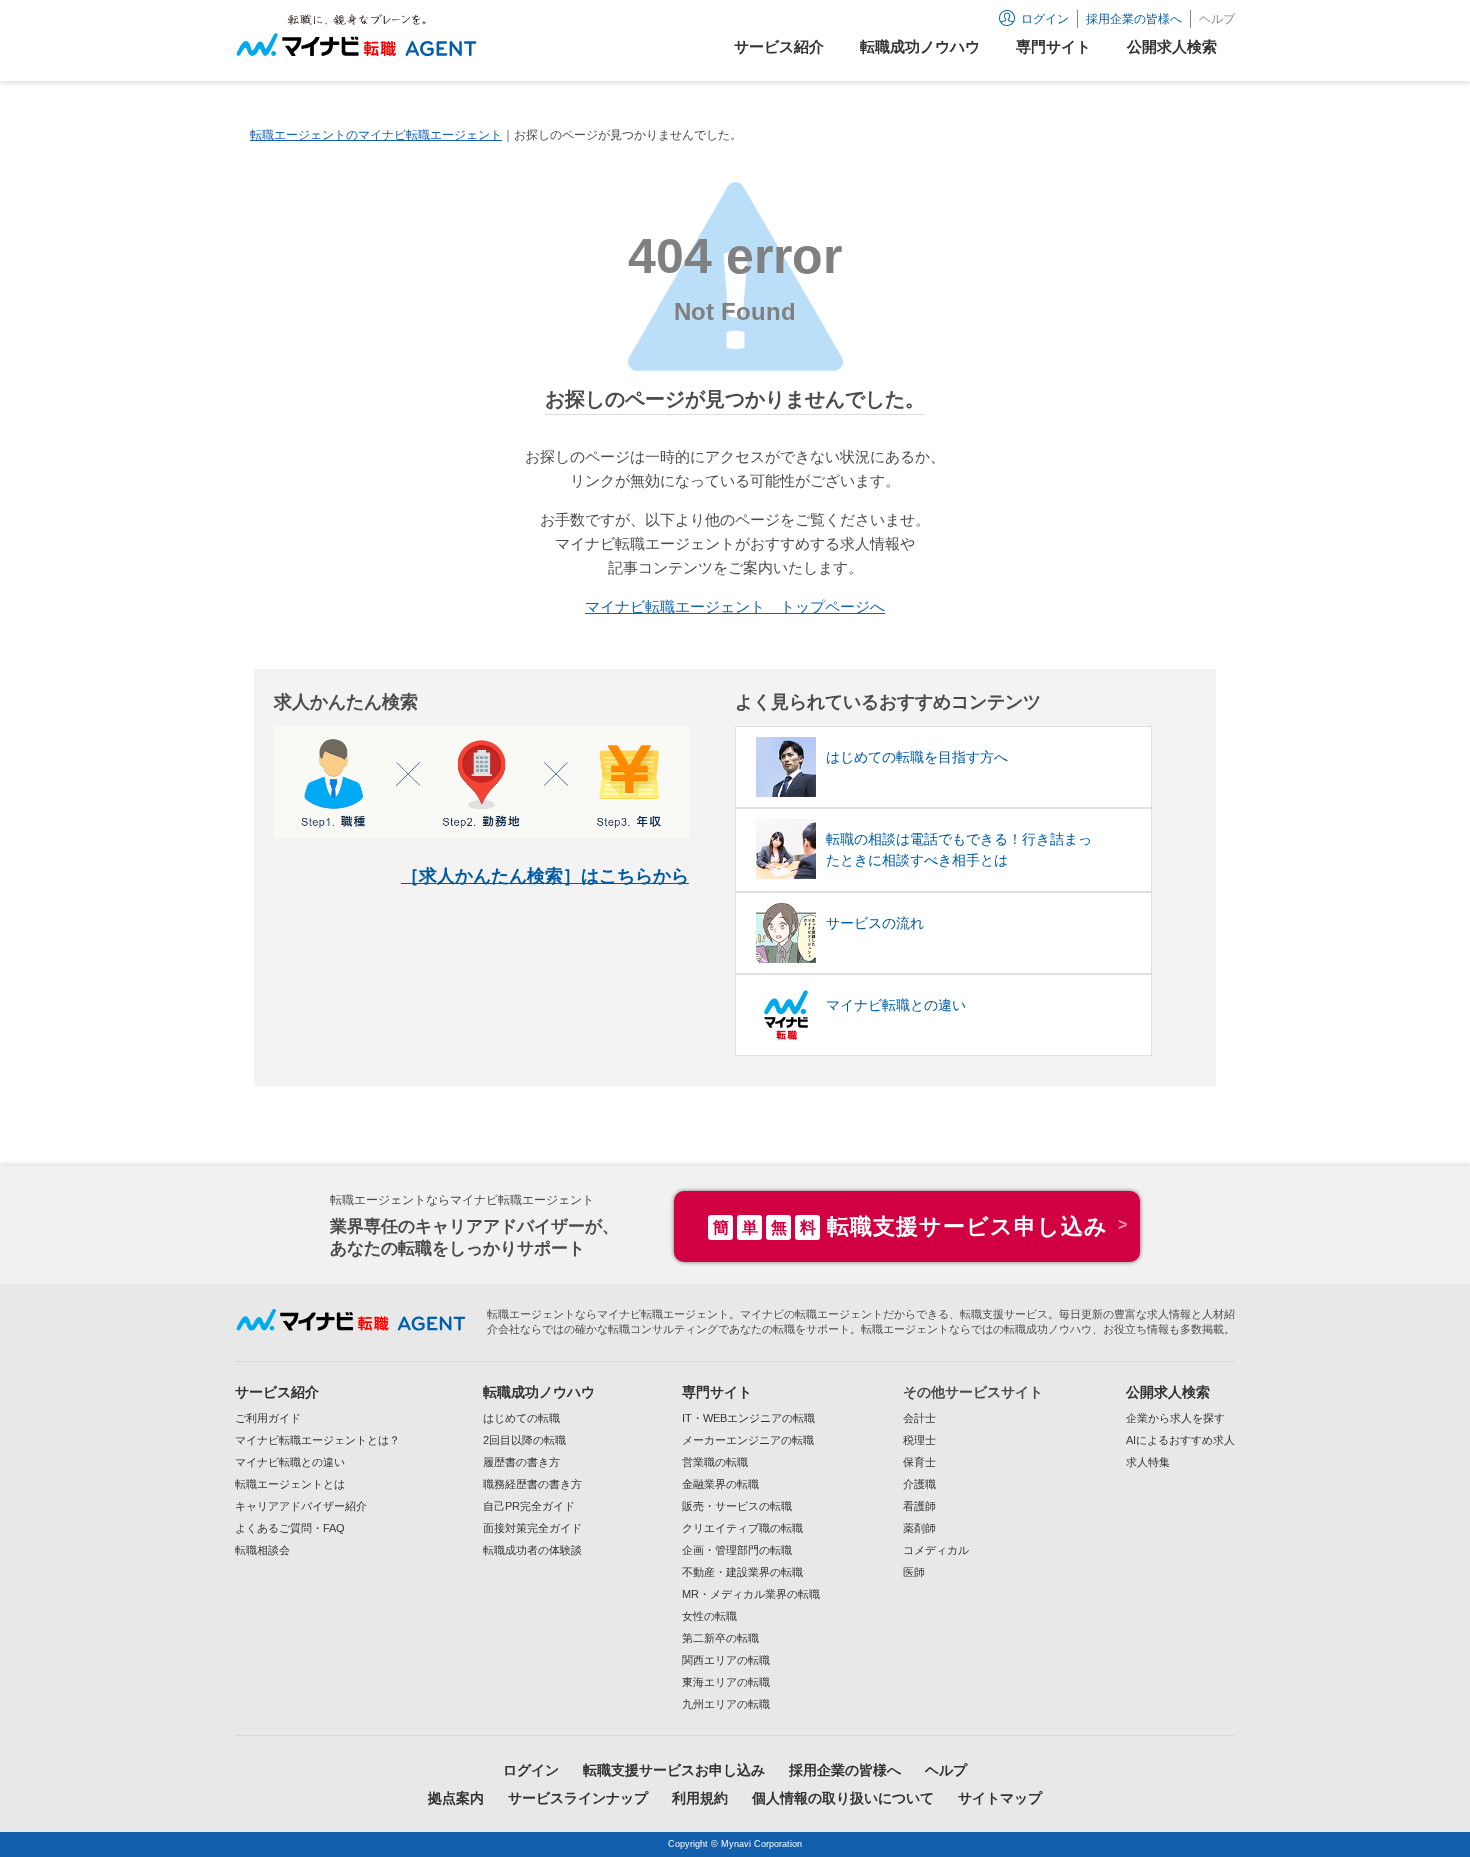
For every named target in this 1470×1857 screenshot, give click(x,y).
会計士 (919, 1418)
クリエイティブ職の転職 (742, 1528)
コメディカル (936, 1550)
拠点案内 (456, 1798)
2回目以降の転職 (524, 1440)
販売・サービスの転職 (737, 1506)
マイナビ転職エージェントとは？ (317, 1440)
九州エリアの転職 (726, 1704)
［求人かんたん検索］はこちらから (545, 876)
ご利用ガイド (268, 1418)
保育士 (919, 1462)
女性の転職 (709, 1616)
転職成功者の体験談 (532, 1550)
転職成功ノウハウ (539, 1392)
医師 (914, 1572)
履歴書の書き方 (521, 1462)
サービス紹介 (277, 1392)
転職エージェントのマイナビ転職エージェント (376, 135)
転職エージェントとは (290, 1484)
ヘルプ (1217, 19)
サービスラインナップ (578, 1798)
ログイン (531, 1770)
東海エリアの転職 (726, 1682)
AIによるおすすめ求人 (1180, 1440)
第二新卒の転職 (720, 1638)
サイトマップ (1000, 1798)
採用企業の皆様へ (1134, 19)
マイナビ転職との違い (290, 1462)
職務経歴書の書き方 (532, 1484)
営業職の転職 (715, 1462)
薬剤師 (919, 1528)
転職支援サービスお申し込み (674, 1770)
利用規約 (700, 1798)
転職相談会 (262, 1550)
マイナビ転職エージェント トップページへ (735, 606)
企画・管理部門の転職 (737, 1550)
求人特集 (1148, 1462)
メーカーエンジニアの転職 (748, 1440)
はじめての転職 (521, 1418)
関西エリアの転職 (726, 1660)
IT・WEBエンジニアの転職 (748, 1418)
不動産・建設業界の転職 (742, 1572)
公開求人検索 (1168, 1392)
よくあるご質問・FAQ (290, 1528)
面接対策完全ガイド (532, 1528)
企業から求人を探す (1175, 1418)
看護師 (919, 1506)
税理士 (919, 1440)
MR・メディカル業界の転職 (751, 1594)
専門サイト (717, 1392)
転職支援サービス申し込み (910, 1226)
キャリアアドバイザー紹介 (301, 1506)
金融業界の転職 (720, 1484)
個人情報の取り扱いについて (843, 1798)
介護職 (919, 1484)
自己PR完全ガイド (529, 1506)
